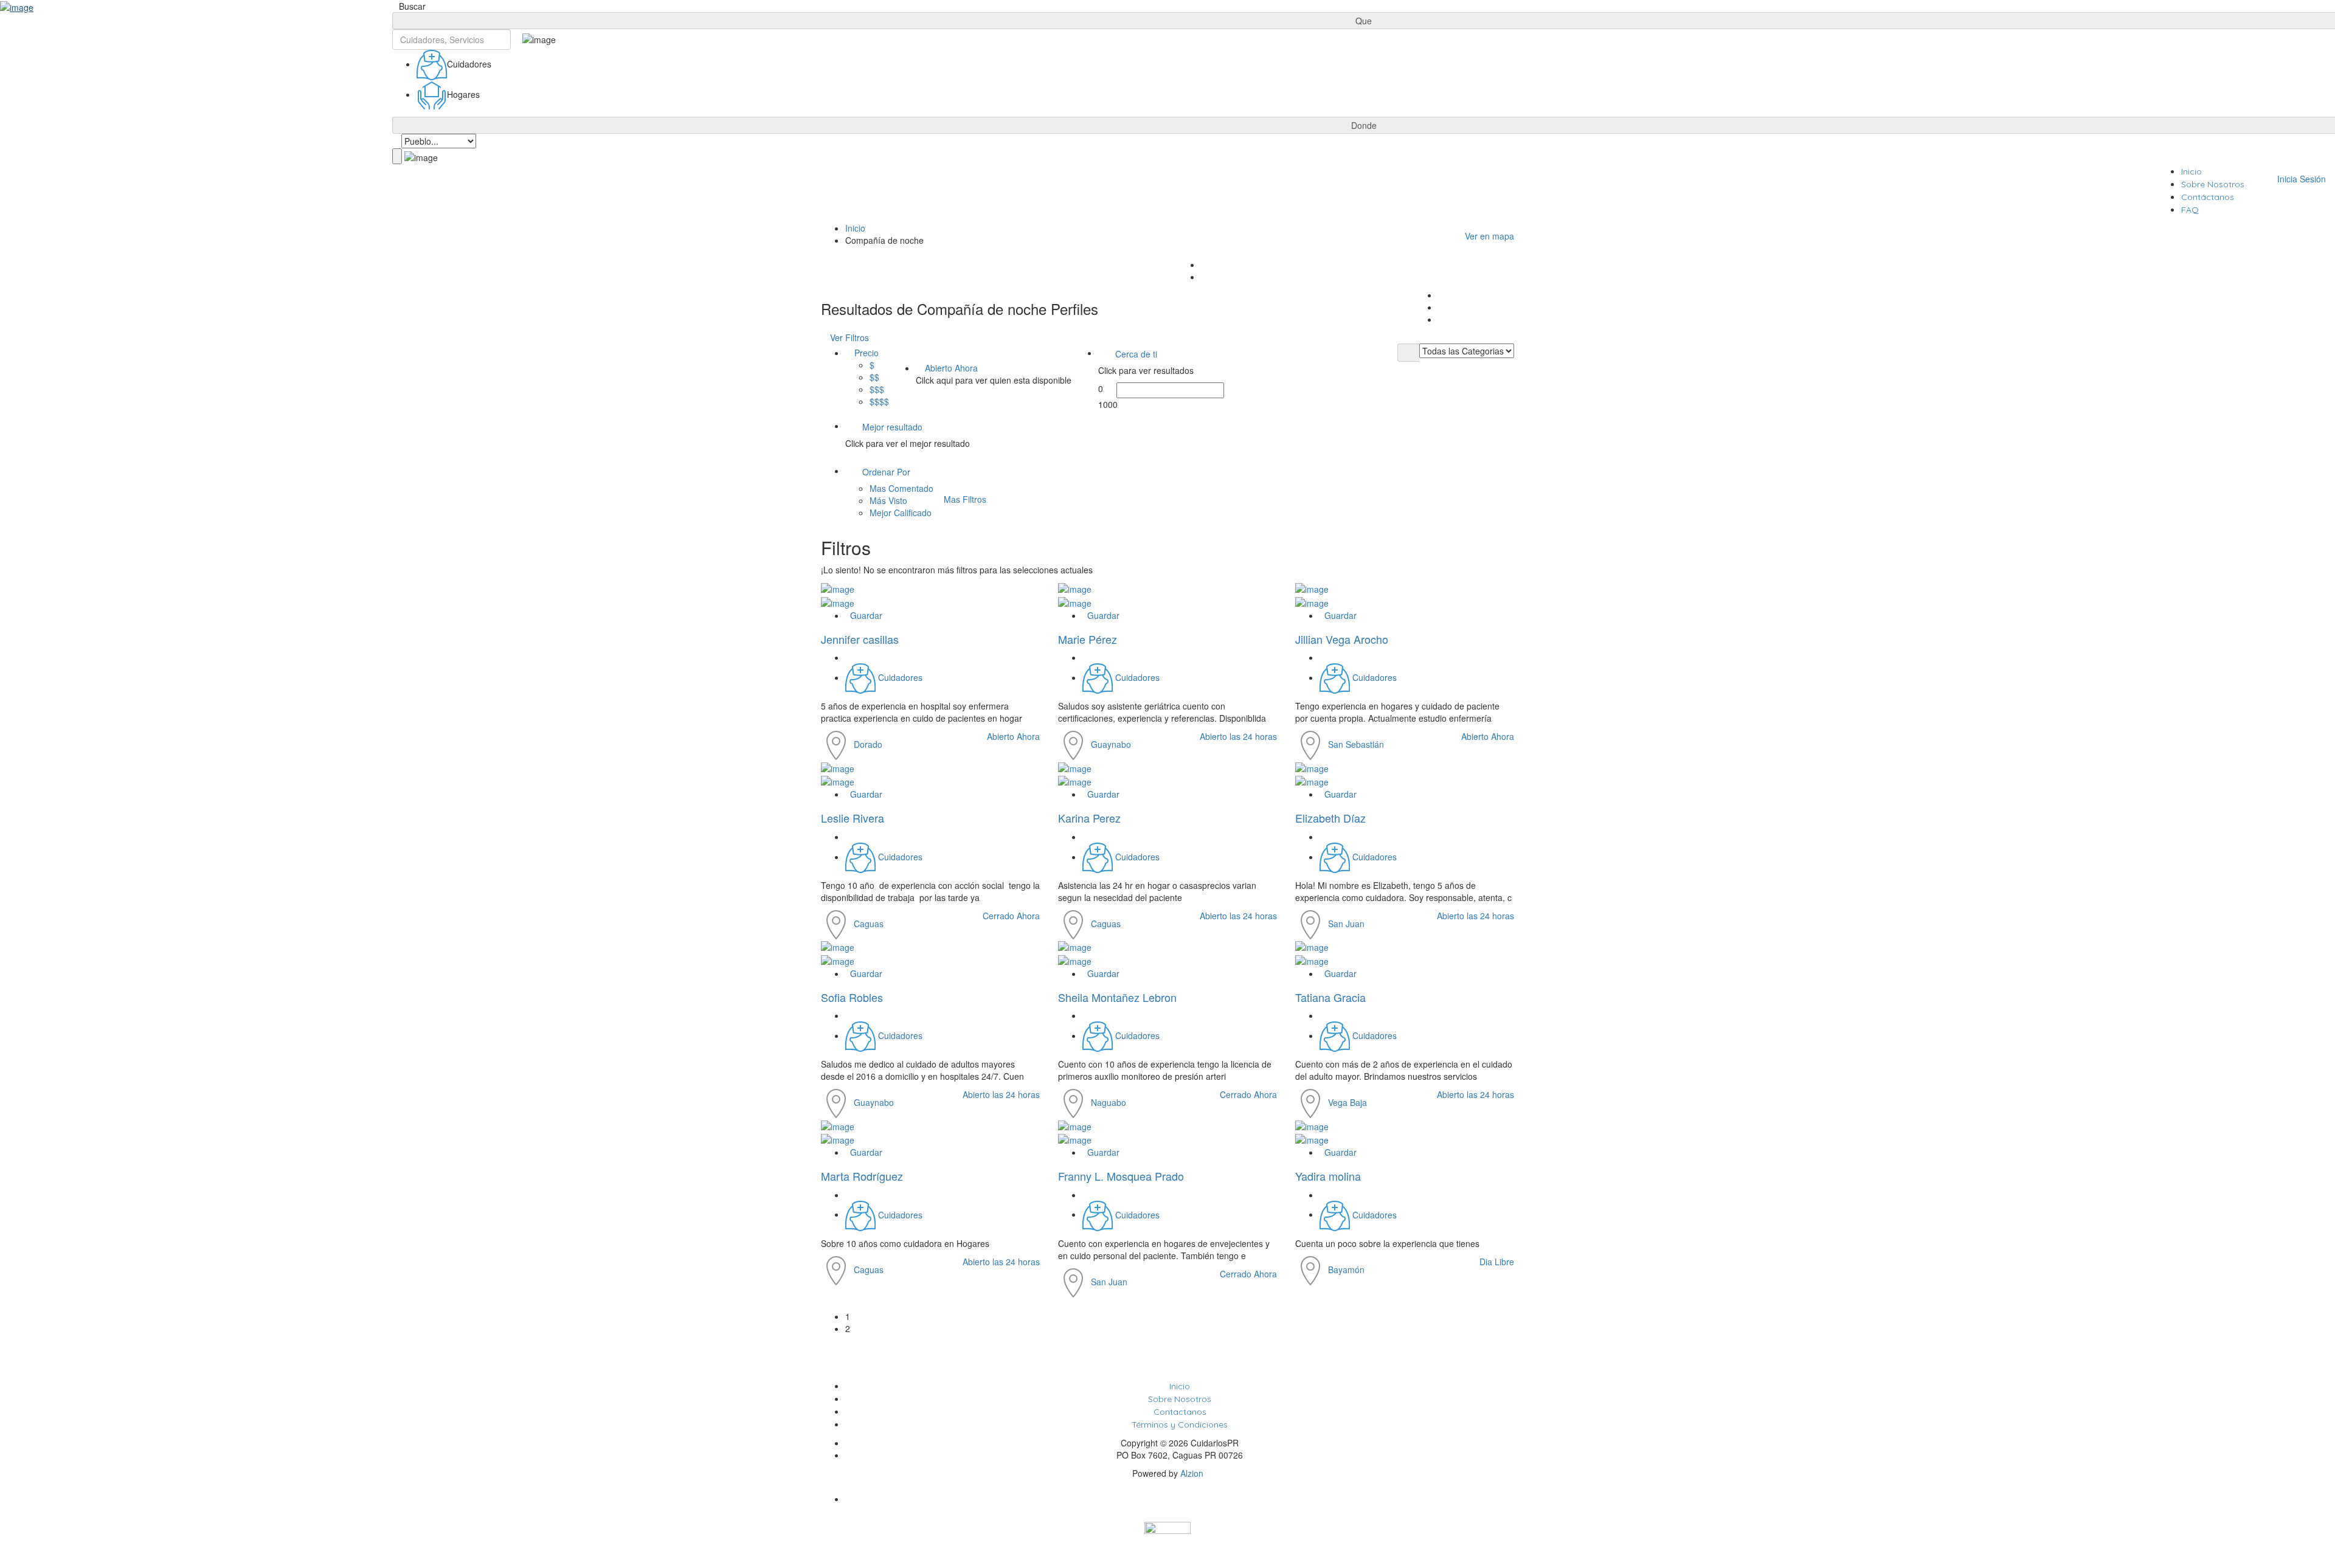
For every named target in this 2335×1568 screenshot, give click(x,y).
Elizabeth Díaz (1330, 818)
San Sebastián (1356, 744)
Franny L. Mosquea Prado (1121, 1176)
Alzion (1192, 1473)
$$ (874, 377)
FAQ (2190, 210)
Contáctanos (2208, 197)
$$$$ (879, 401)
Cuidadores (900, 677)
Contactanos (1180, 1412)
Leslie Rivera (853, 818)
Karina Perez (1089, 818)
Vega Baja (1347, 1102)
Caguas (869, 924)
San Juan (1346, 924)
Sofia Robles (852, 997)
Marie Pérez (1088, 639)
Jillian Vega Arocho (1342, 639)
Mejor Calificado (901, 513)
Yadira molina (1328, 1176)
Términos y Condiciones (1180, 1425)
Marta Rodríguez (862, 1176)
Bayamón (1346, 1269)
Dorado (868, 744)
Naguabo (1109, 1102)
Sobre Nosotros (2213, 184)
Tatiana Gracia (1330, 997)
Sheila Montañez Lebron (1117, 997)
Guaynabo (1111, 744)
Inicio (2191, 171)
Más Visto (888, 500)
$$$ (877, 389)
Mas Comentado (901, 488)
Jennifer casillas (860, 639)
